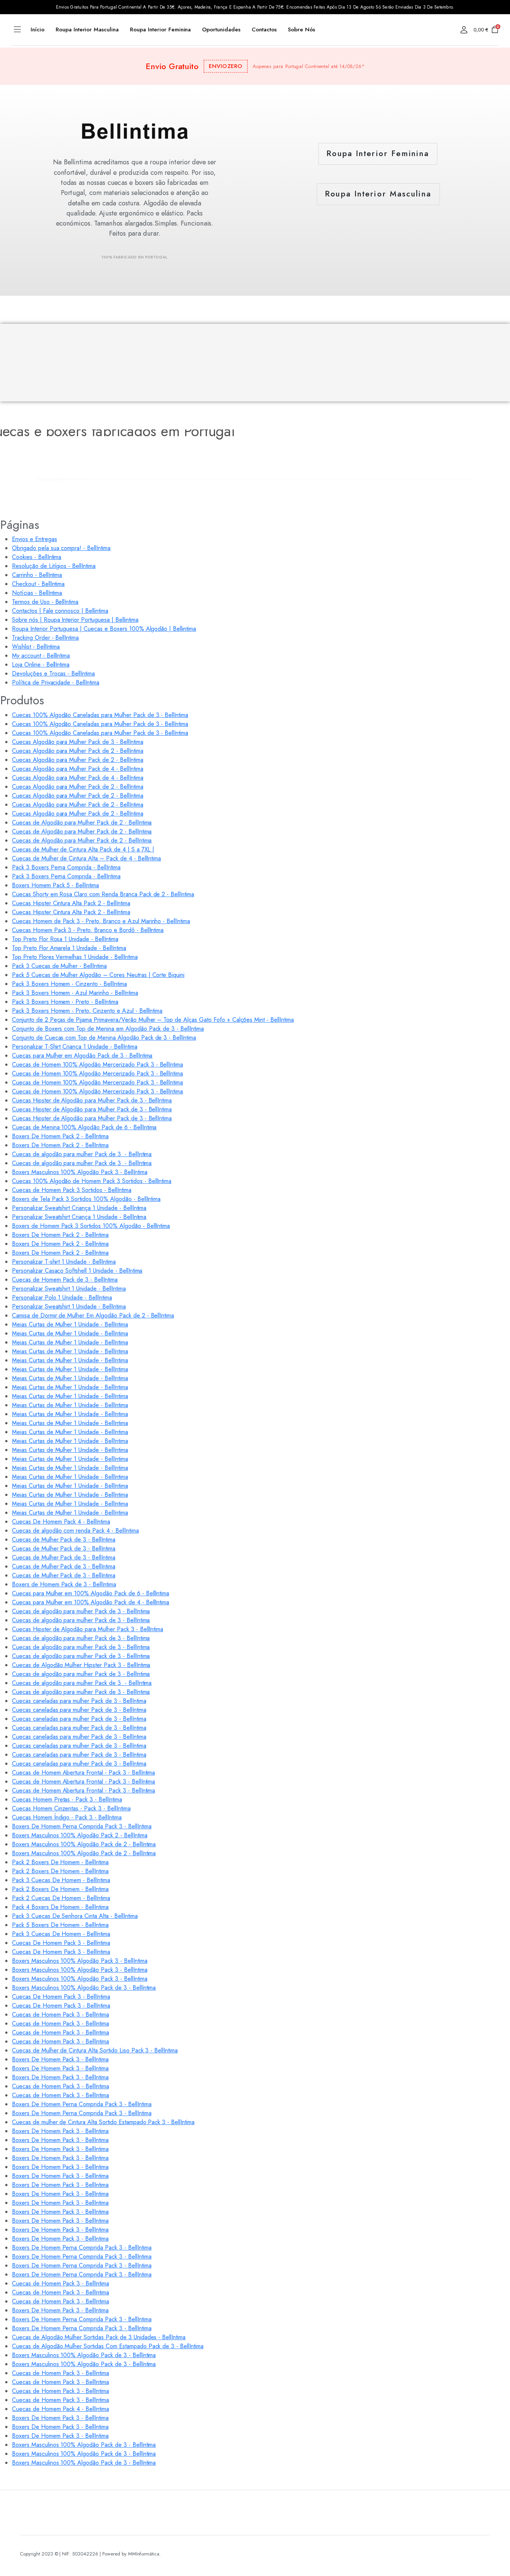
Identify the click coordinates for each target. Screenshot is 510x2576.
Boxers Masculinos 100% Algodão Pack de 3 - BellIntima (84, 1988)
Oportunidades (221, 30)
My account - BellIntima (41, 656)
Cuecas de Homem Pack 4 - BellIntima (60, 2409)
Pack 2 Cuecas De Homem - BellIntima (61, 1898)
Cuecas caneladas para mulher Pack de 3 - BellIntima (79, 1701)
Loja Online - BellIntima (41, 665)
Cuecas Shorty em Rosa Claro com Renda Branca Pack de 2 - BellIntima (103, 894)
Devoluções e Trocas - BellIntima (53, 674)
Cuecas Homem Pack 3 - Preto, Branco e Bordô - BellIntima (88, 930)
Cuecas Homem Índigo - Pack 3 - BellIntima (67, 1817)
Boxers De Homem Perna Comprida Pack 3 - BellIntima (82, 1826)
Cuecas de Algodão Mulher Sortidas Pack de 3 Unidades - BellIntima (99, 2337)
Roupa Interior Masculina (87, 30)
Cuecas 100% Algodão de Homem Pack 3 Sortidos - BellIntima (92, 1181)
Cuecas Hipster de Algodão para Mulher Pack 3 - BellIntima (88, 1629)
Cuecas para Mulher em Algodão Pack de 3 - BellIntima (82, 1056)
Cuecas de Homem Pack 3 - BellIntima (60, 2015)
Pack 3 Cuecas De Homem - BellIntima (61, 1880)
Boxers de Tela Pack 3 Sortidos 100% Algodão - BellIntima (86, 1199)
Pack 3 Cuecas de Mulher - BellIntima (59, 966)
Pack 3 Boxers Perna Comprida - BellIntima (66, 867)
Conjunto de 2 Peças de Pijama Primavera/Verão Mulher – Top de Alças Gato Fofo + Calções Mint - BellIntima (153, 1020)
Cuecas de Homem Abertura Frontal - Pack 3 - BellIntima (83, 1773)
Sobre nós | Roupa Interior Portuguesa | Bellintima (75, 620)
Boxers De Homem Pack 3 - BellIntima (60, 2059)
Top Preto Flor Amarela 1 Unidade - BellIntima (69, 948)
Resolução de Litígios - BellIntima (54, 566)
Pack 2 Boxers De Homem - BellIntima (60, 1862)
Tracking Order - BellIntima (45, 638)
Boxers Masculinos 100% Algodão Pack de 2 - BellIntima (84, 1844)
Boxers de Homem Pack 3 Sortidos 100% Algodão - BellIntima (91, 1226)
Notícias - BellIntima (37, 593)
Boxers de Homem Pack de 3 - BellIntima (64, 1584)
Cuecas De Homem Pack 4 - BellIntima (61, 1522)
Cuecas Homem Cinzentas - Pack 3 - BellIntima (71, 1808)
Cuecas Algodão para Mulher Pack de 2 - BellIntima (78, 751)
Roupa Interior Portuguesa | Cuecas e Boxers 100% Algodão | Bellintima (104, 629)
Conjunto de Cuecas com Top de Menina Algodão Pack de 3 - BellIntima (104, 1038)
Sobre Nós (301, 30)
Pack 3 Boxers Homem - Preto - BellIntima (65, 1002)
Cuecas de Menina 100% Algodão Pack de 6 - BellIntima (84, 1127)
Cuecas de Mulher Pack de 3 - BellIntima (64, 1540)
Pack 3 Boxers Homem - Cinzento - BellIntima (69, 984)
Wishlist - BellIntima (36, 647)
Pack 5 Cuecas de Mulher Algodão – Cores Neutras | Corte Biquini (98, 975)
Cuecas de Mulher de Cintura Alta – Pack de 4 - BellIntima (86, 858)
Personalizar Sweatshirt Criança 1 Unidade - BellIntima (79, 1208)
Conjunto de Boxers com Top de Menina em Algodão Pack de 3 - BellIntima (108, 1029)
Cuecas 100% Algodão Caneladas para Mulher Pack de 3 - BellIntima (100, 715)
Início (38, 30)
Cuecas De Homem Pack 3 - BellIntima (61, 1943)
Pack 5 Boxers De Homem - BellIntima (60, 1925)
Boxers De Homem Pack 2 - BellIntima (60, 1136)
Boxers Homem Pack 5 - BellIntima (55, 885)
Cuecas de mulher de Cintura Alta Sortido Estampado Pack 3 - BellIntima (103, 2122)
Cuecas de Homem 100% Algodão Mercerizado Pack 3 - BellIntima (97, 1064)
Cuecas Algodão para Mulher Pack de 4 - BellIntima (78, 769)
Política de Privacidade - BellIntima (56, 682)
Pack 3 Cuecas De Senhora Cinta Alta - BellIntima (75, 1916)
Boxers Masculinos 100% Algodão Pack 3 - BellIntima (80, 1172)
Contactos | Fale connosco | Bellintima (60, 611)
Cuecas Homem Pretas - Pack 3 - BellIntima (67, 1799)
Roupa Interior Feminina (160, 30)
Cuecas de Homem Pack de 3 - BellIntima (65, 1280)
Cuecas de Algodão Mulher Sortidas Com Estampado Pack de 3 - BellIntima (108, 2346)
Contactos (264, 30)
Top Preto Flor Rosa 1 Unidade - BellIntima (65, 939)
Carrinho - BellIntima (37, 575)
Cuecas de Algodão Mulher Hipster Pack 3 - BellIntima (81, 1665)
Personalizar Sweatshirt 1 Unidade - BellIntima (69, 1289)
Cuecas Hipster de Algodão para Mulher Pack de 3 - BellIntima (92, 1100)
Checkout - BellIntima (38, 584)
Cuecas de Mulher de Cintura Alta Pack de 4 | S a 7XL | (83, 849)
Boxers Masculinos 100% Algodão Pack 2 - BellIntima (80, 1835)
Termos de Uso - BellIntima (45, 602)
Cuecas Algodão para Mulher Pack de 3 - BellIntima (78, 742)
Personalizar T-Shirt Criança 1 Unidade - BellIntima (74, 1047)
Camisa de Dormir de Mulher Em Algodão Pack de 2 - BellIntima (93, 1315)
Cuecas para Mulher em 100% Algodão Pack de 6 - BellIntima (91, 1593)
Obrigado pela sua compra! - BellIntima (61, 548)
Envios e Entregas (35, 539)
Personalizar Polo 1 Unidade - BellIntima (62, 1298)
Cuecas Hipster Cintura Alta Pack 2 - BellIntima (71, 903)
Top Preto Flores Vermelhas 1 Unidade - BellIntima (75, 957)
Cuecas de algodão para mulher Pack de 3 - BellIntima (82, 1154)
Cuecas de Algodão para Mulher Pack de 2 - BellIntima (82, 823)
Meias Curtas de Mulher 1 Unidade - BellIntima (70, 1324)
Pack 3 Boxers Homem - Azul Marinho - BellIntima (75, 993)
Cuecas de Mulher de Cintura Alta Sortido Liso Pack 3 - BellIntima (95, 2050)
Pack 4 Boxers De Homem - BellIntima (60, 1907)
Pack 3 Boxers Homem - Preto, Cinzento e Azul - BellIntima (87, 1011)
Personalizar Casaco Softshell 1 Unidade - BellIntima (77, 1271)
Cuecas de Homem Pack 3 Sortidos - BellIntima (72, 1190)
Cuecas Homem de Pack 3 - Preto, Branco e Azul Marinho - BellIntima (101, 921)
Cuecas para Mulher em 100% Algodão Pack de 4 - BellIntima (91, 1602)
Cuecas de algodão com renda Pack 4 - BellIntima (75, 1531)
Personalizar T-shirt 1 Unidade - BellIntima (64, 1262)
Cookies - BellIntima (37, 557)
